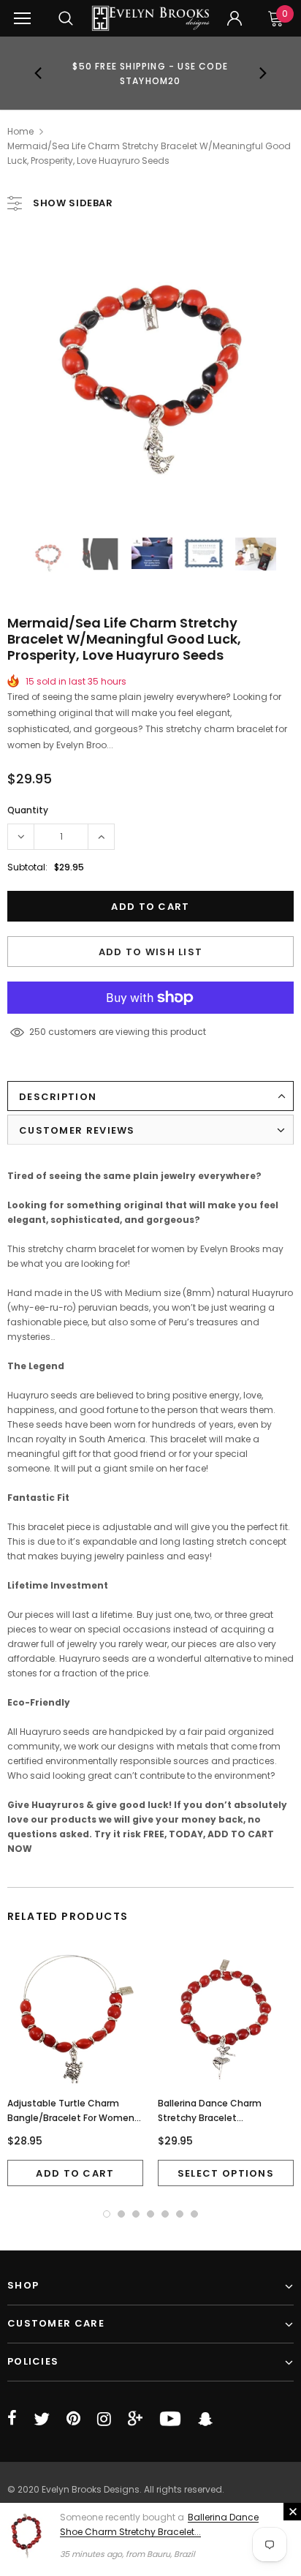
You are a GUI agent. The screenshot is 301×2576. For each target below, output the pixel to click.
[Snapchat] (205, 2419)
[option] (150, 73)
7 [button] (194, 2214)
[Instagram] (104, 2419)
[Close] (292, 2512)
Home (20, 131)
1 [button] (107, 2214)
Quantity (28, 810)
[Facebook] (12, 2419)
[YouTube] (170, 2419)
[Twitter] (42, 2419)
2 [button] (121, 2214)
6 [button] (180, 2214)
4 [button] (150, 2214)
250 (38, 1032)
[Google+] (135, 2419)
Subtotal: (27, 867)
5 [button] (165, 2214)
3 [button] (136, 2214)
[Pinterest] (73, 2419)
